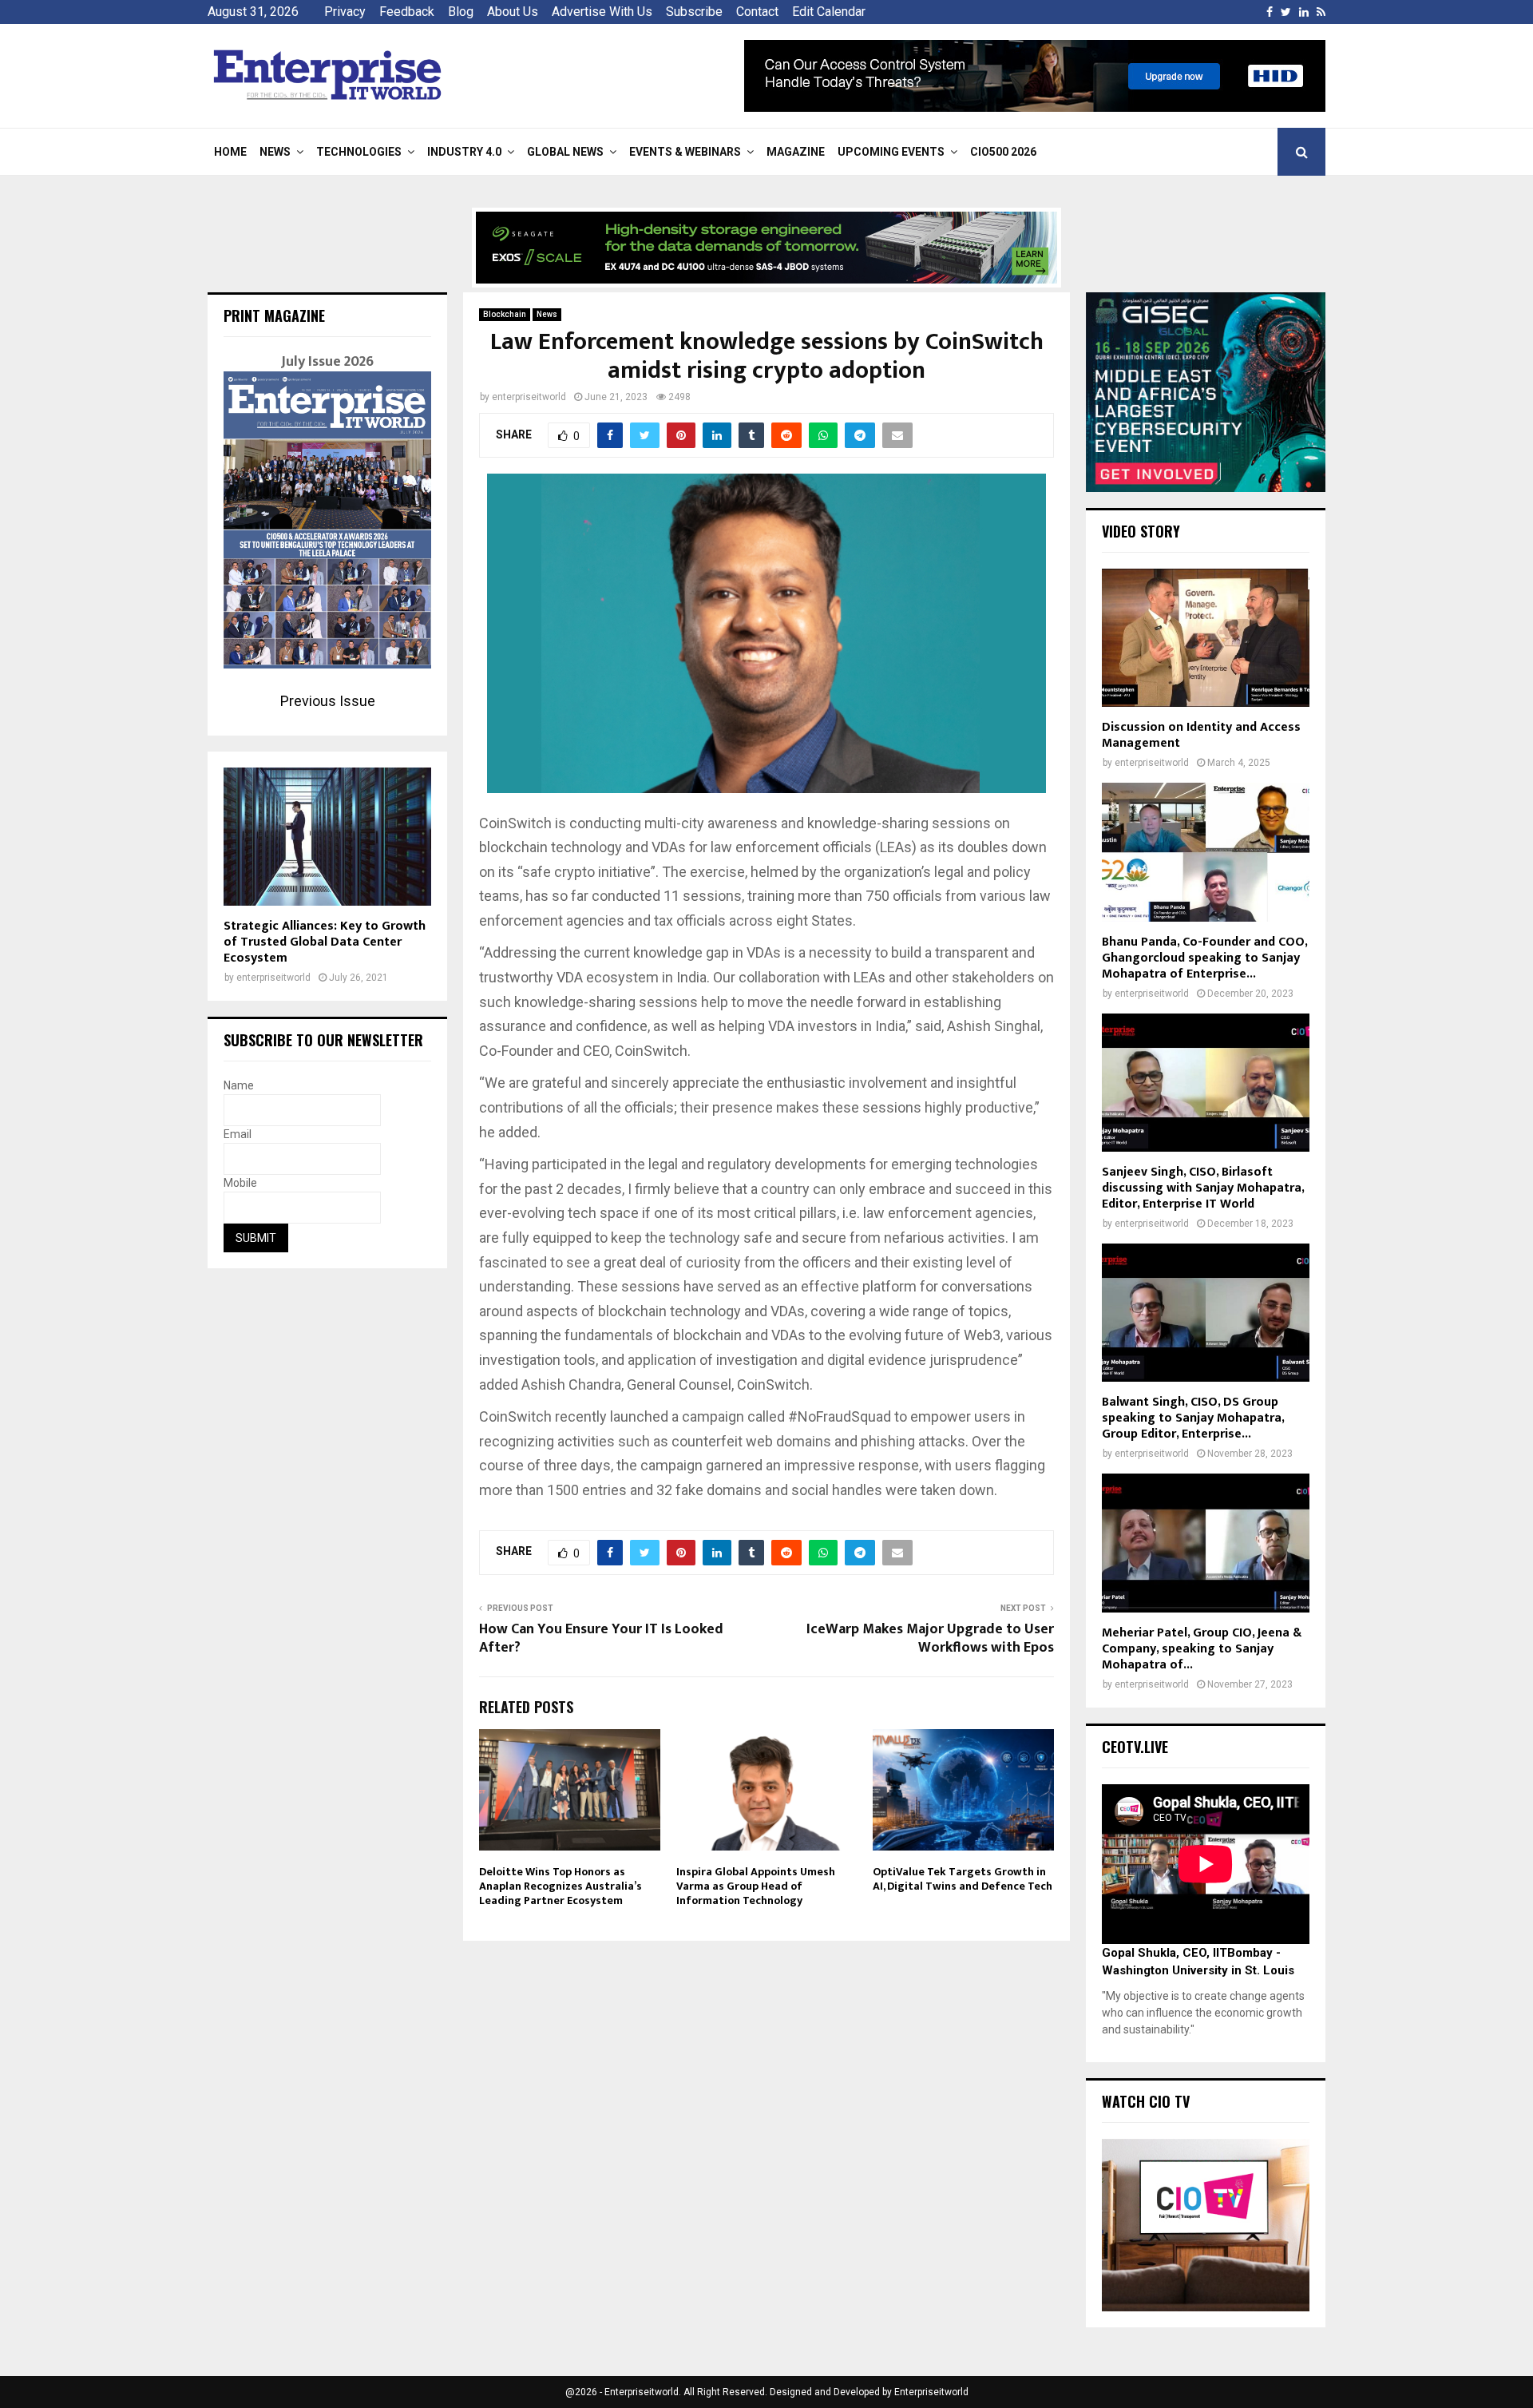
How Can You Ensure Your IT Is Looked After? (601, 1639)
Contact (757, 12)
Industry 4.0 (464, 152)
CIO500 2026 (1003, 152)
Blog (461, 12)
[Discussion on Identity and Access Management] (1206, 638)
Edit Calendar (829, 12)
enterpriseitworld (529, 397)
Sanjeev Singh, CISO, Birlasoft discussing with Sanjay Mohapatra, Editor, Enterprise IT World (1203, 1188)
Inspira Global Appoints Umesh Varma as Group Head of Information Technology (756, 1886)
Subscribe (694, 12)
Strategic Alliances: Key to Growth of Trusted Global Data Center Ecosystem (325, 942)
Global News (565, 152)
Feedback (407, 12)
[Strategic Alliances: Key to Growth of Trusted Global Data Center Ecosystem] (327, 837)
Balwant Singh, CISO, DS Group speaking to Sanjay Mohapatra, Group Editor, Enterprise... (1193, 1418)
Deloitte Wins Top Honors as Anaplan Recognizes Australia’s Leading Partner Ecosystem (561, 1886)
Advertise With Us (602, 12)
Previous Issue (328, 701)
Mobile (240, 1183)
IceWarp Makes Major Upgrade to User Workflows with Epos (930, 1639)
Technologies (359, 152)
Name (239, 1085)
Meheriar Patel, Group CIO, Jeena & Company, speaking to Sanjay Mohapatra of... (1202, 1649)
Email (238, 1134)
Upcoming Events (891, 152)
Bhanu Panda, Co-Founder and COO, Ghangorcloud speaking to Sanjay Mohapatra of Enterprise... (1204, 958)
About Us (513, 12)
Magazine (796, 152)
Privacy (345, 12)
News (275, 152)
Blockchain (505, 314)
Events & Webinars (685, 152)
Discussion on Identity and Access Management (1201, 735)
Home (230, 152)
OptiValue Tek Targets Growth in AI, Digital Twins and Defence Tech (963, 1879)
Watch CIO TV (1146, 2101)
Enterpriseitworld (931, 2392)
